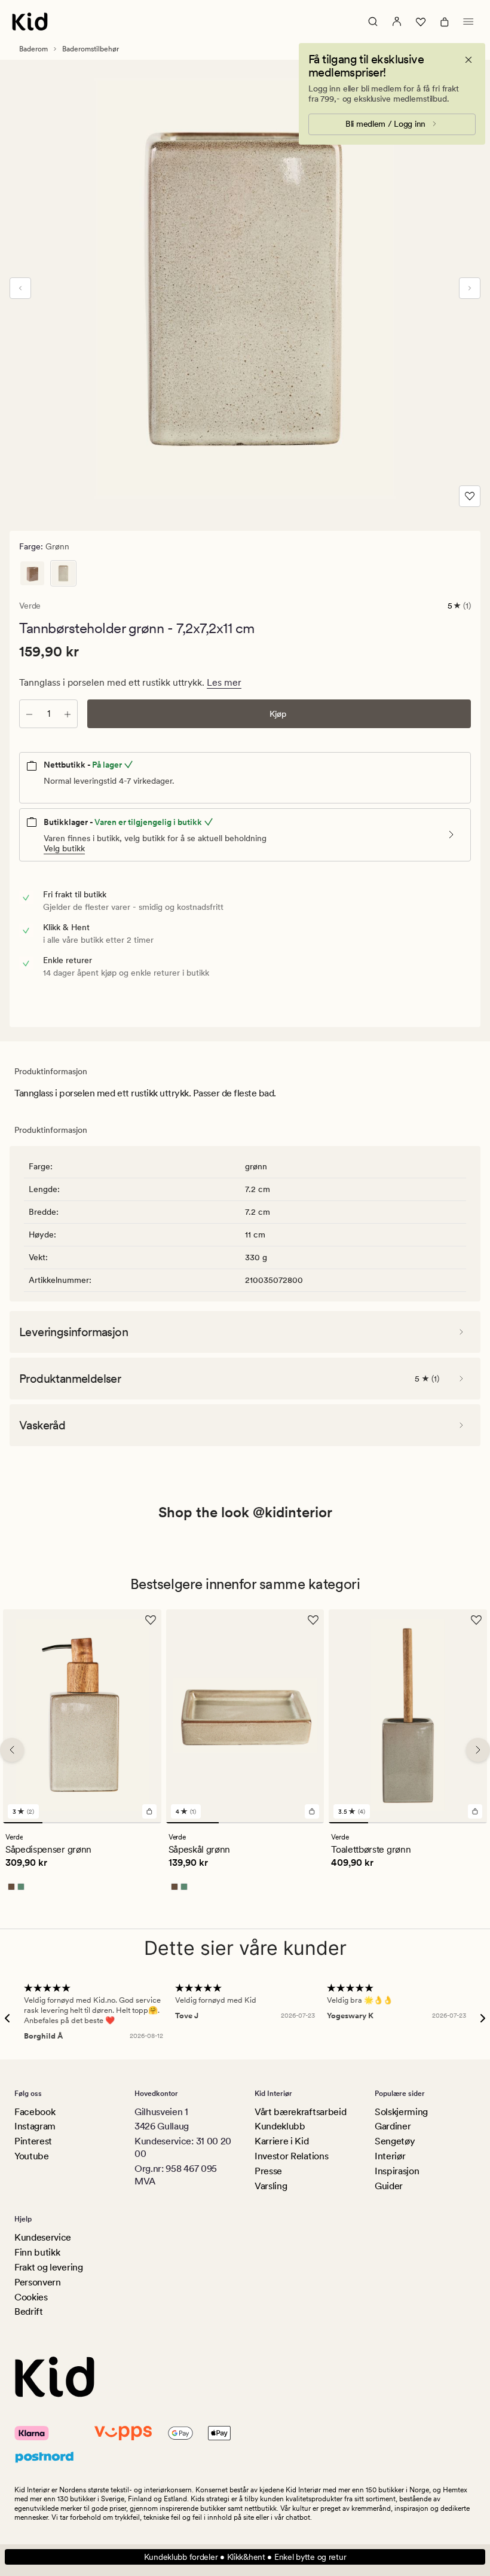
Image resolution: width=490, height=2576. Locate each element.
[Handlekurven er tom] (445, 22)
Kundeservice (43, 2237)
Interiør (390, 2156)
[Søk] (373, 22)
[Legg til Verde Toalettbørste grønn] (475, 1811)
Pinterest (33, 2141)
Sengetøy (395, 2141)
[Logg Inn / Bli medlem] (397, 22)
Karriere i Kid (282, 2141)
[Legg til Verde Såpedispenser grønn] (149, 1811)
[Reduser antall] (29, 714)
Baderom (33, 49)
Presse (268, 2171)
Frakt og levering (49, 2267)
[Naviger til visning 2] (62, 1822)
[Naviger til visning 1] (23, 1822)
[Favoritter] (421, 22)
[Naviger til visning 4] (141, 1822)
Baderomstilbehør (91, 49)
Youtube (32, 2156)
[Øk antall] (68, 714)
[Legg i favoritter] (470, 496)
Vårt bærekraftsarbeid (300, 2112)
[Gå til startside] (30, 22)
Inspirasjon (397, 2171)
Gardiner (393, 2126)
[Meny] (468, 22)
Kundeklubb (280, 2126)
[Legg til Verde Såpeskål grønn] (312, 1811)
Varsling (271, 2186)
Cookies (31, 2297)
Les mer (224, 682)
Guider (389, 2186)
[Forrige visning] (20, 288)
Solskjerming (401, 2112)
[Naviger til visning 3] (102, 1822)
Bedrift (29, 2311)
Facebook (35, 2112)
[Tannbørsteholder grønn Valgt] (63, 573)
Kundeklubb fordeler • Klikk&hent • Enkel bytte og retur (245, 2557)
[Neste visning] (470, 288)
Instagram (35, 2126)
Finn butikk (37, 2252)
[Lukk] (468, 60)
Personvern (38, 2282)
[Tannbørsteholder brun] (32, 573)
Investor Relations (291, 2156)
